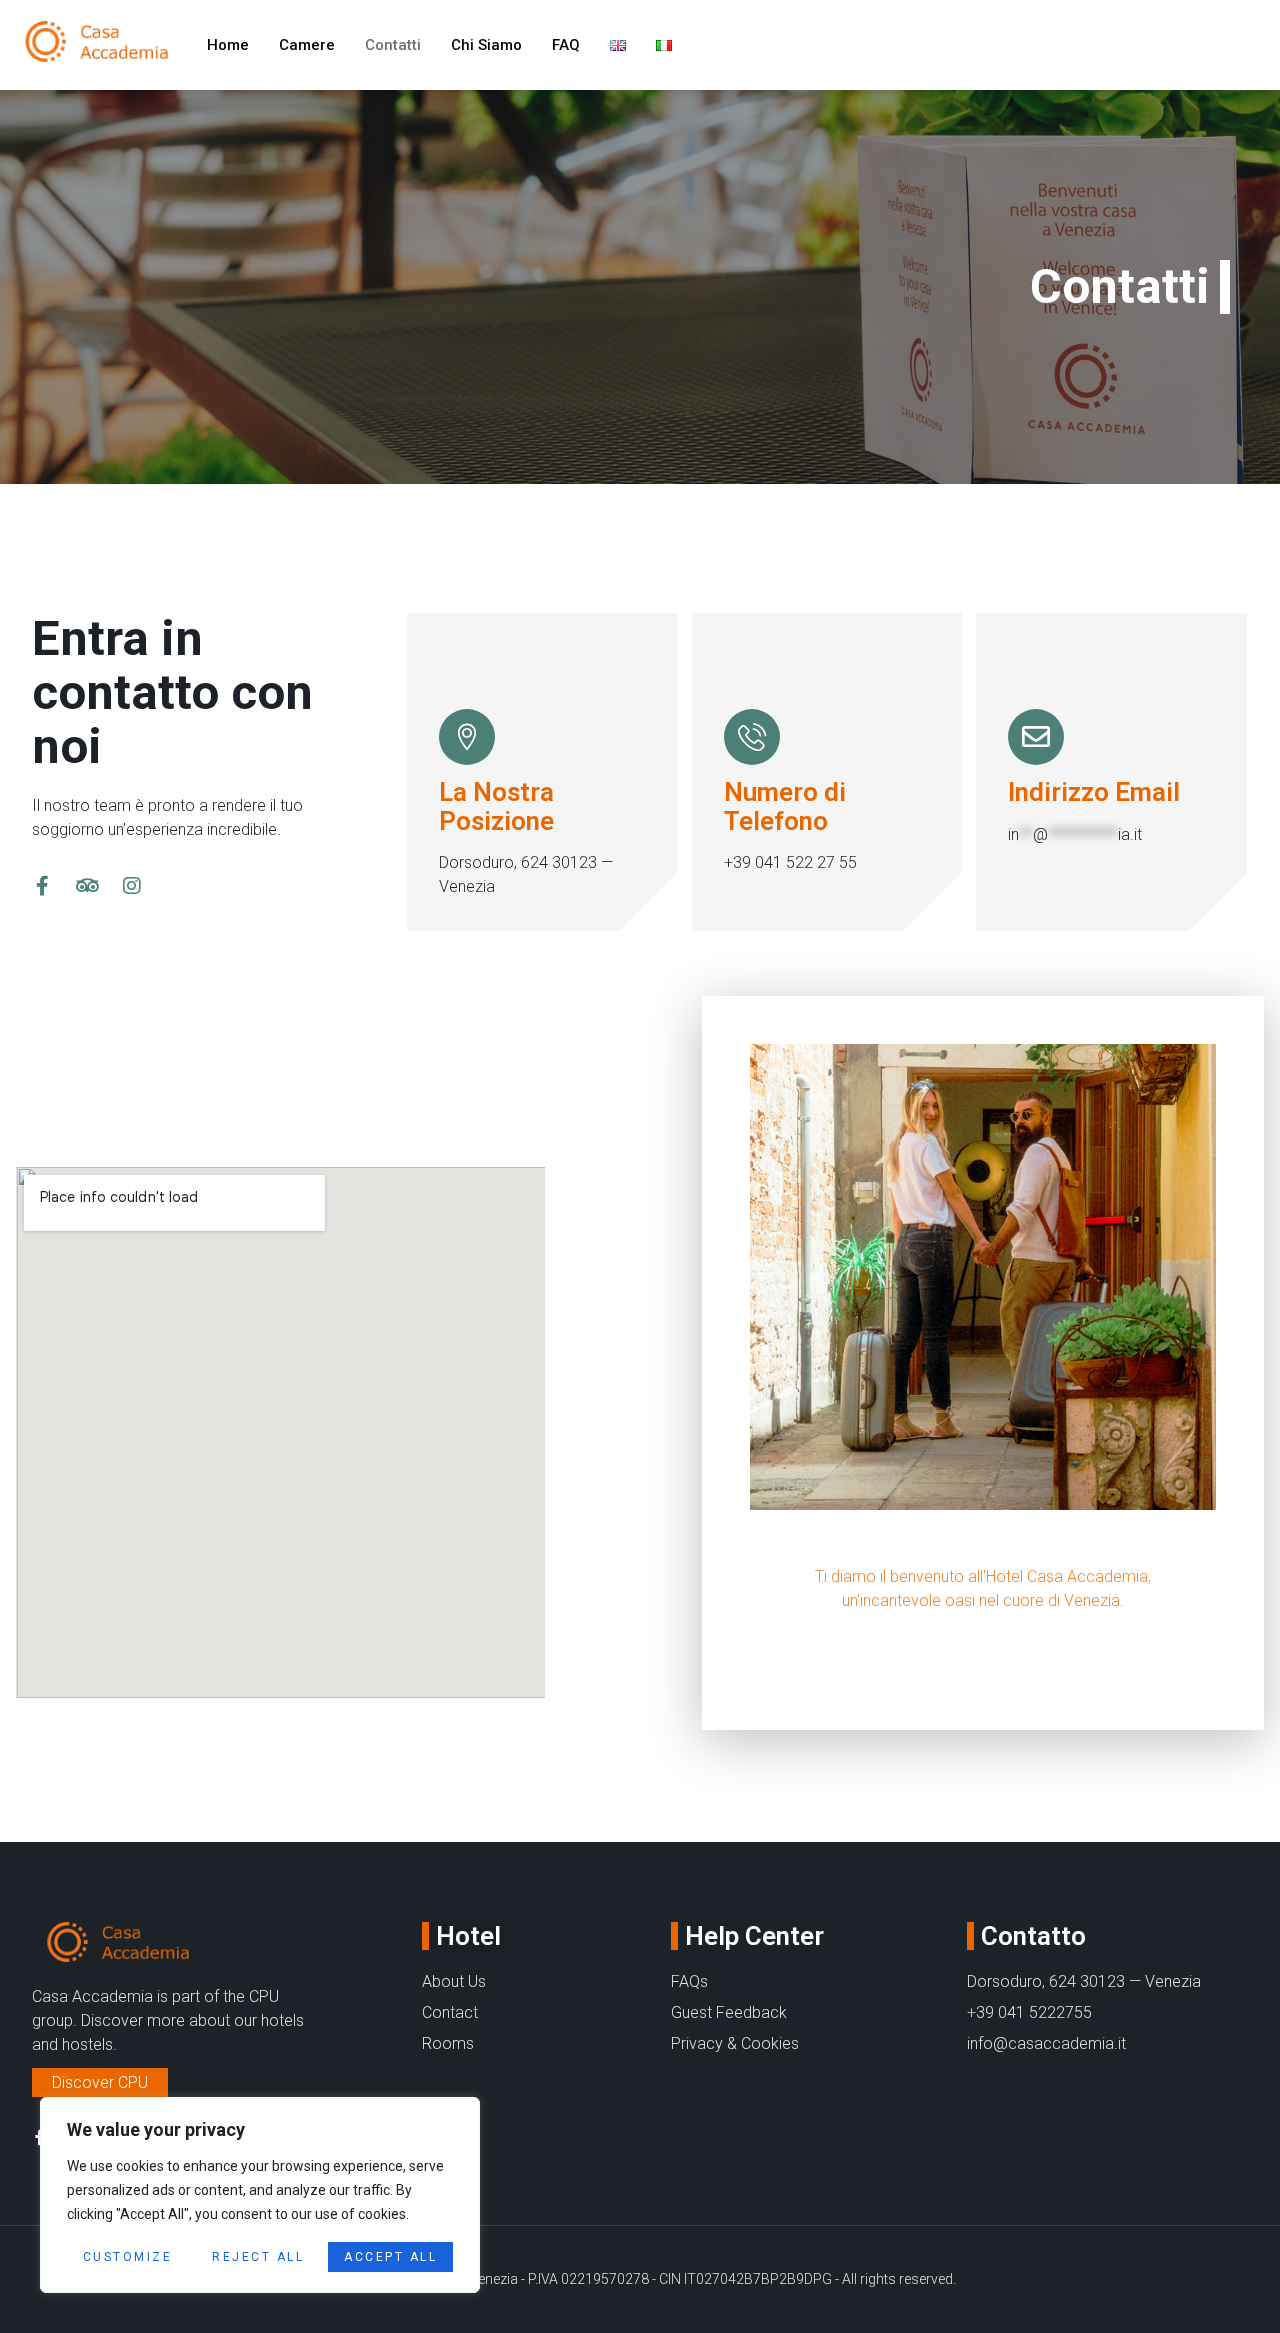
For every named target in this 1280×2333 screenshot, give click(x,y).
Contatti (393, 45)
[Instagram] (132, 886)
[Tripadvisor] (87, 886)
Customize (128, 2257)
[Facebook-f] (42, 886)
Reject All (258, 2257)
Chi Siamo (486, 45)
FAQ (566, 45)
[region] (260, 2195)
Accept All (390, 2257)
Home (228, 45)
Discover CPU (100, 2082)
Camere (307, 45)
